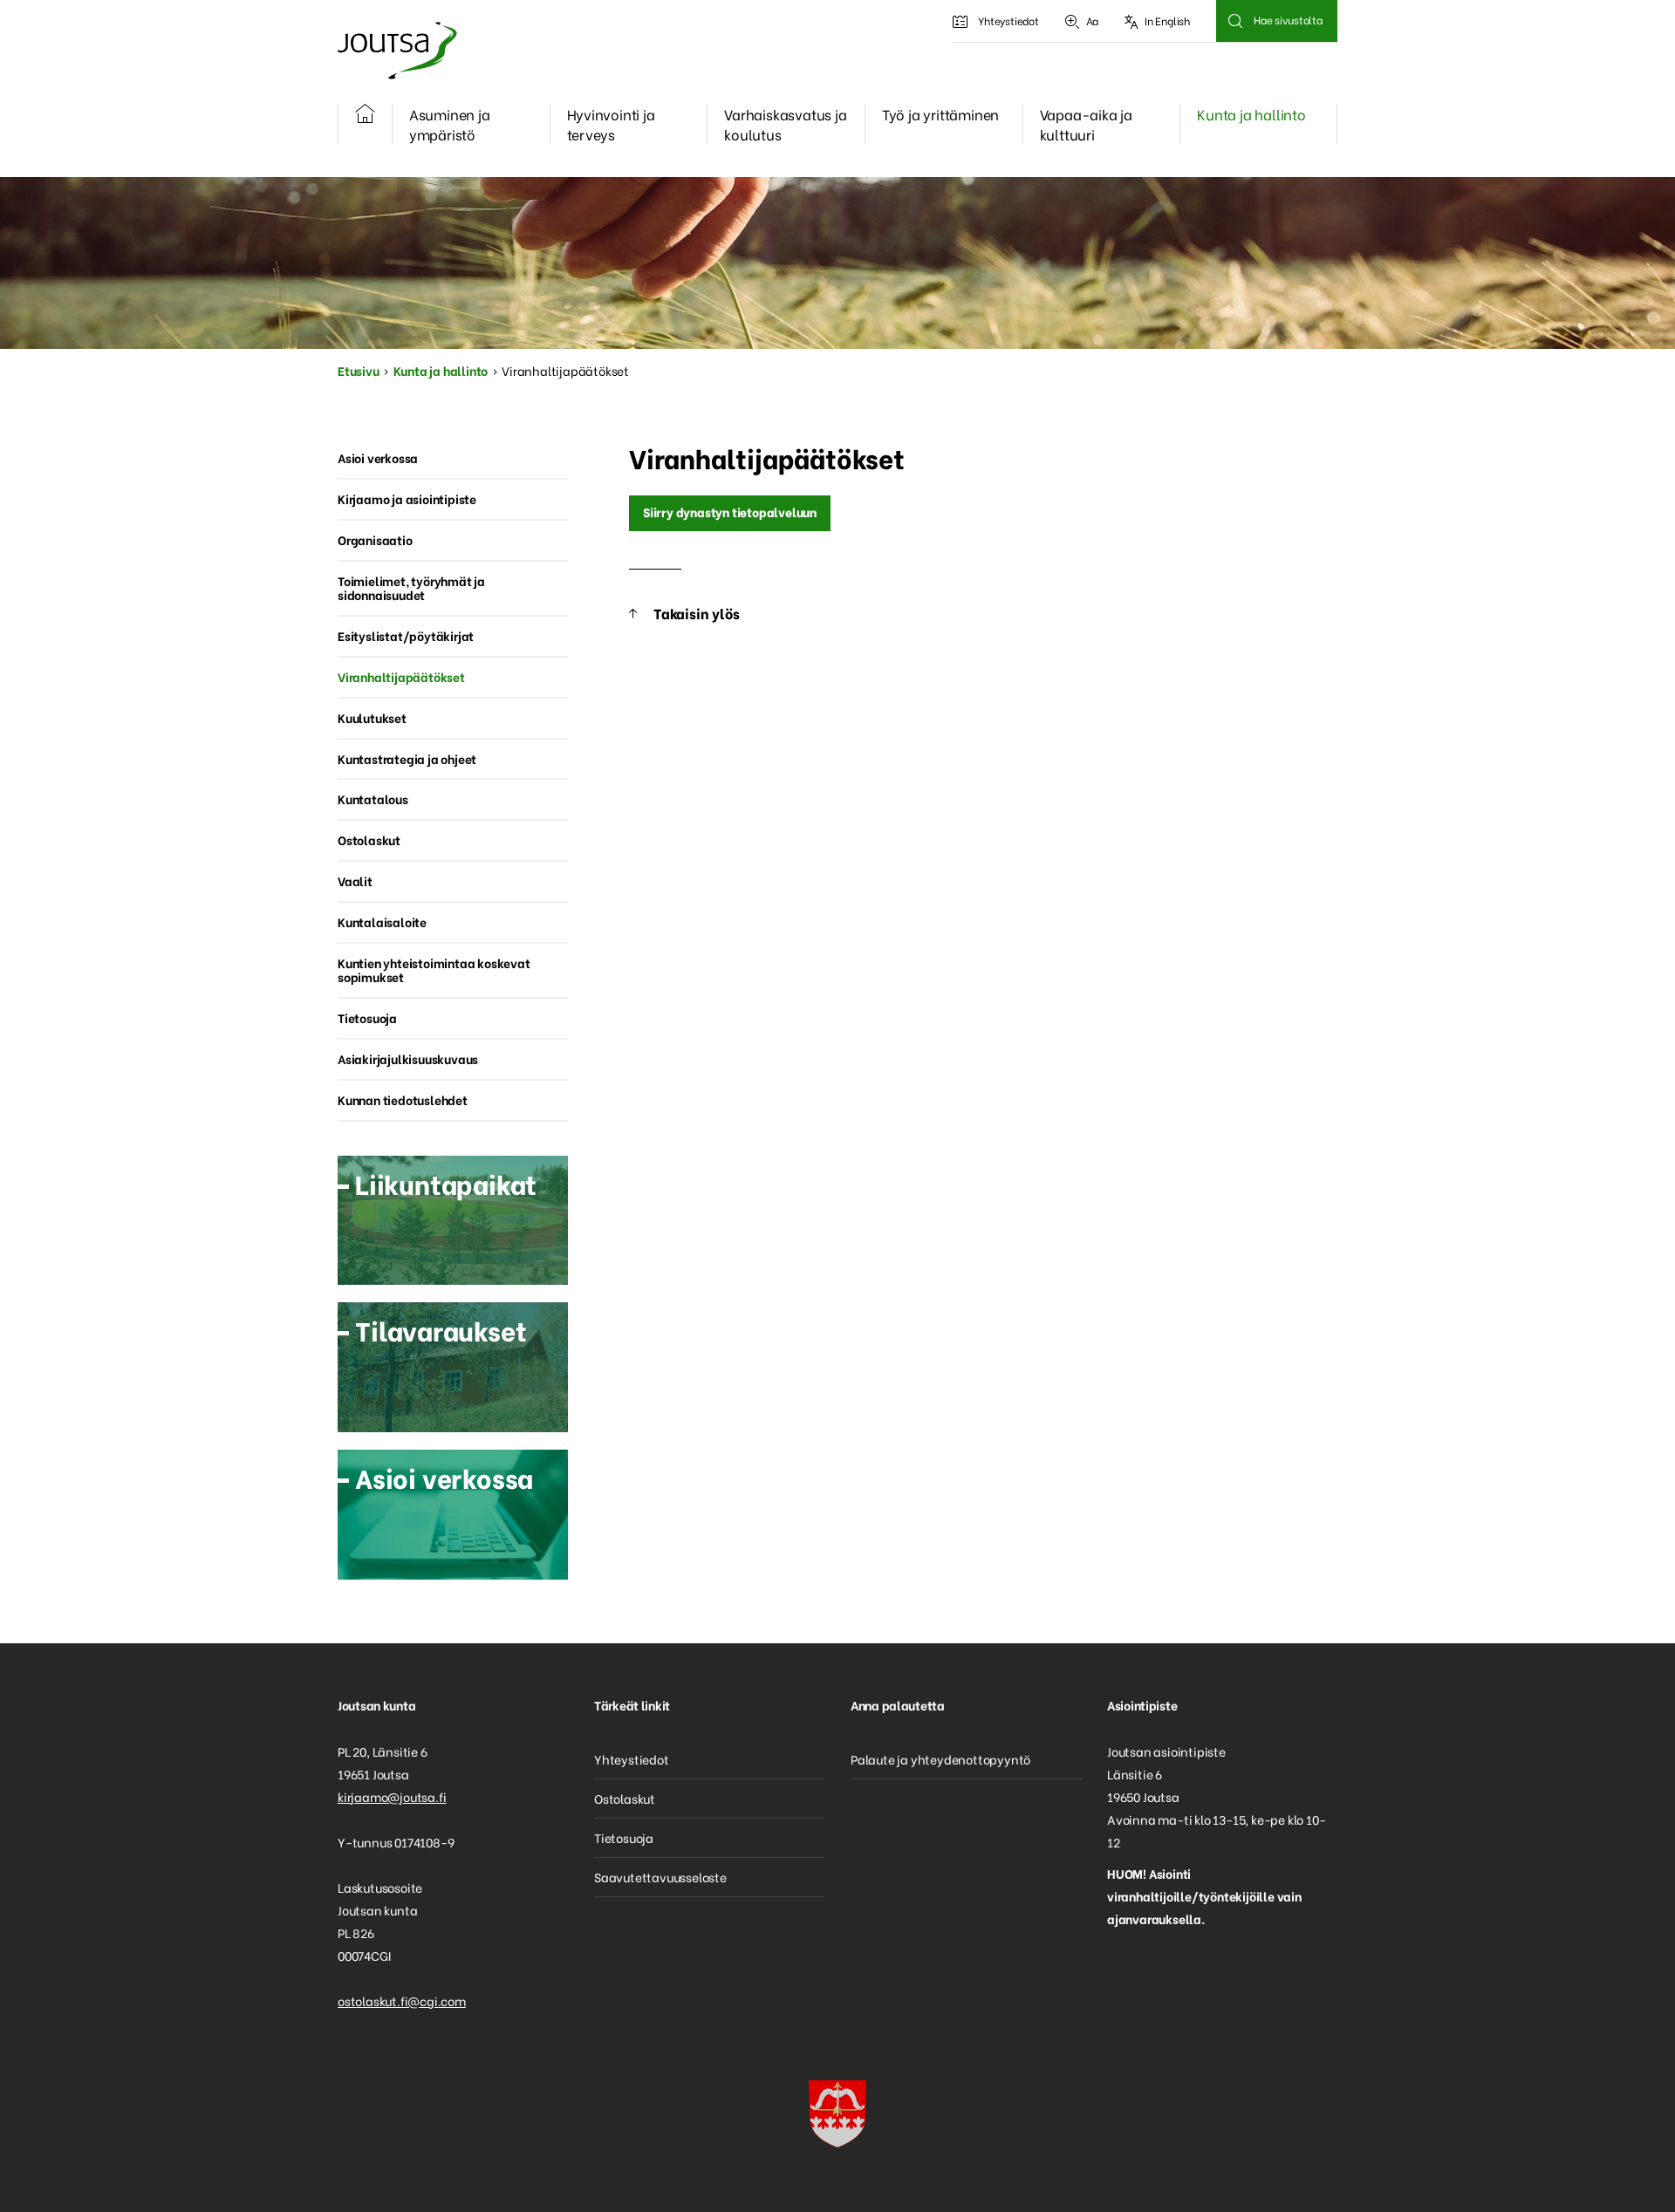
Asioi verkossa (378, 457)
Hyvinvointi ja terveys (611, 124)
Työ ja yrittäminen (940, 114)
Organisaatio (375, 539)
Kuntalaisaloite (382, 922)
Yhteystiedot (1008, 20)
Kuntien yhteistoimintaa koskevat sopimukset (434, 970)
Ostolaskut (369, 840)
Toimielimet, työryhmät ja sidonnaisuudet (411, 588)
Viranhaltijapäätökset (401, 676)
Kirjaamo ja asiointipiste (407, 498)
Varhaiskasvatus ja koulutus (785, 124)
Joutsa (396, 50)
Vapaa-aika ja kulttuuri (1086, 124)
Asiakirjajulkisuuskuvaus (408, 1058)
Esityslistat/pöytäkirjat (406, 635)
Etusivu (359, 370)
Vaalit (355, 881)
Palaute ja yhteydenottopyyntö (940, 1759)
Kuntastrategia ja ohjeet (407, 758)
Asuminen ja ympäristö (450, 124)
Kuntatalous (373, 799)
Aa (1093, 20)
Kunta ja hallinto (1251, 114)
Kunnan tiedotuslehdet (403, 1099)
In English (1167, 20)
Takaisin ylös (696, 613)
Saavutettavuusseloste (660, 1877)
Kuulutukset (372, 717)
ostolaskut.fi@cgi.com (402, 2000)
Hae (1235, 21)
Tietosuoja (367, 1017)
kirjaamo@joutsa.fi (392, 1796)
